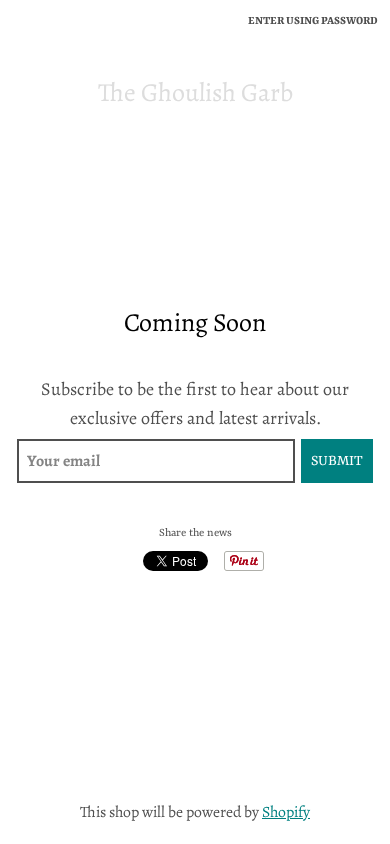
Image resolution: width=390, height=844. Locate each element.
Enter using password (313, 21)
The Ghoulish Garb (195, 93)
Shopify (286, 811)
